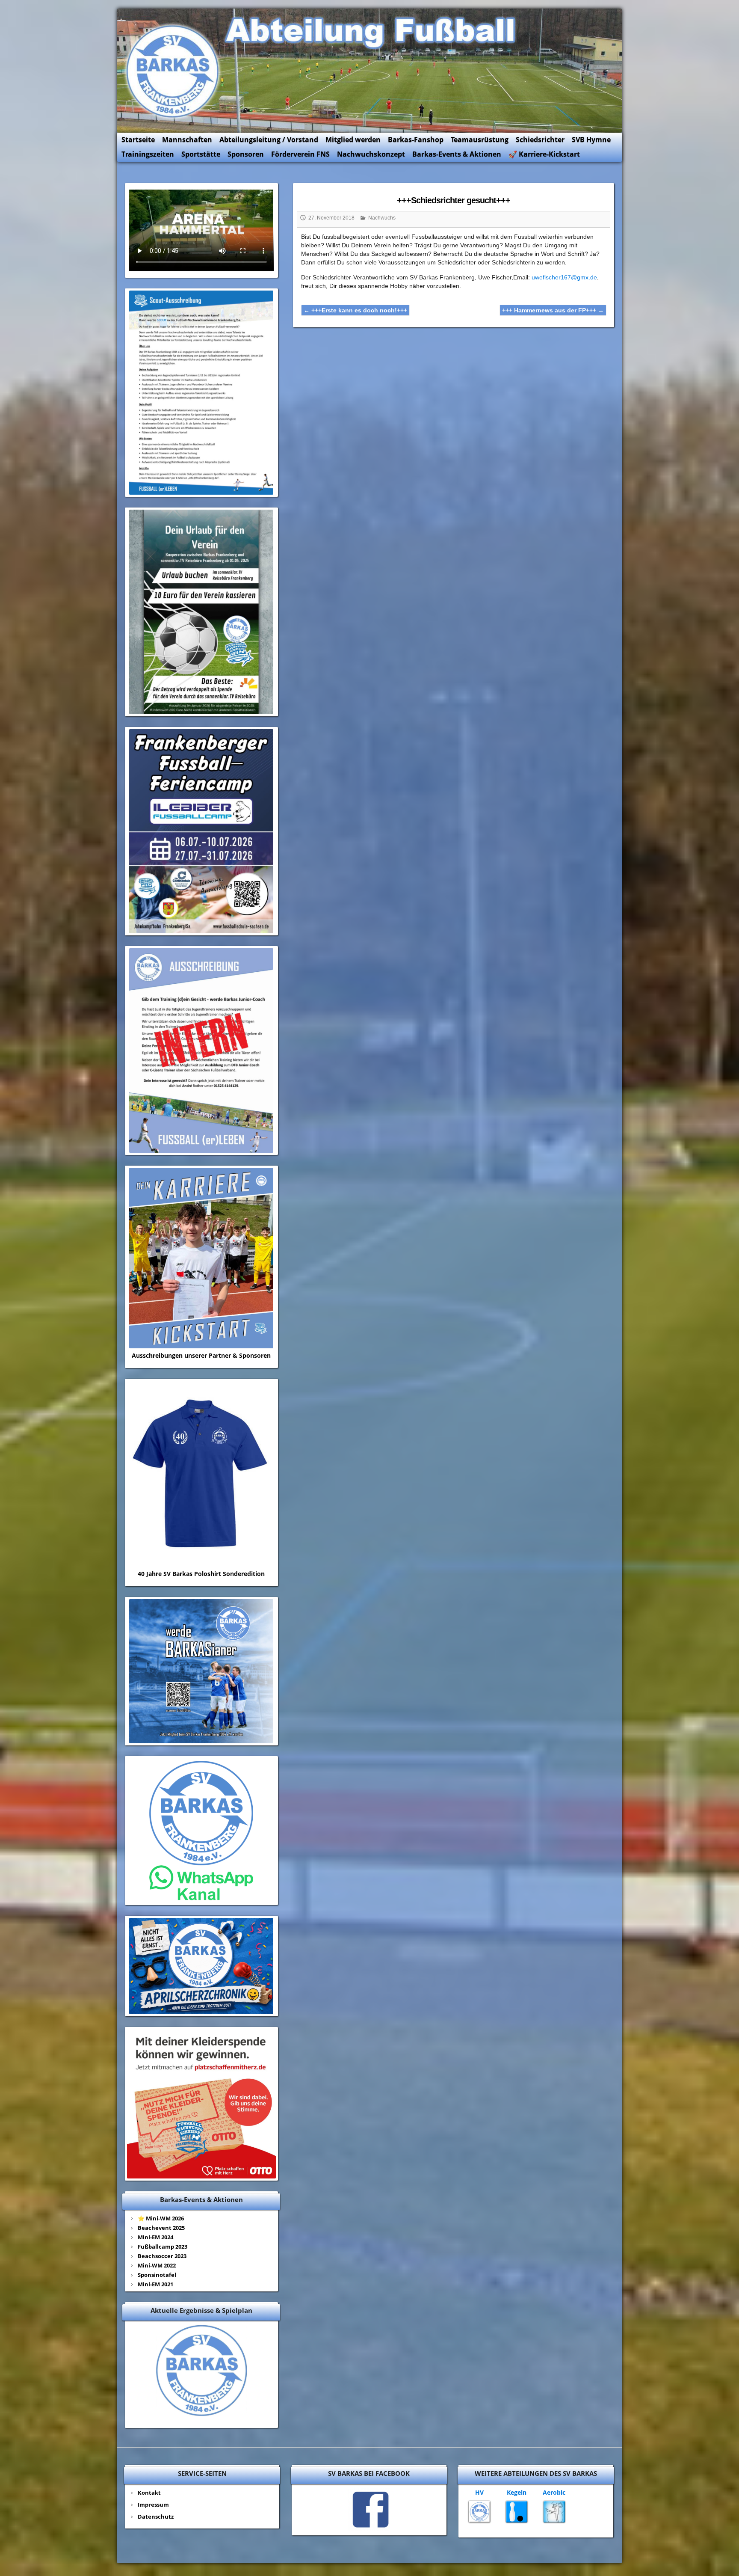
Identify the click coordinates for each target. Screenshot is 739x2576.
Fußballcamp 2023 (163, 2247)
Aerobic (554, 2492)
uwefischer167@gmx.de (564, 277)
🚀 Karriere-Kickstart (544, 154)
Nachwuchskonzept (371, 154)
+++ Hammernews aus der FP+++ (553, 310)
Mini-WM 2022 (157, 2265)
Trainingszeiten (148, 154)
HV (479, 2492)
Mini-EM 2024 (155, 2237)
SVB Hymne (591, 139)
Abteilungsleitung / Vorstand (269, 139)
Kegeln (517, 2492)
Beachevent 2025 (161, 2228)
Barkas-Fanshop (416, 139)
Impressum (153, 2505)
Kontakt (149, 2493)
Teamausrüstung (480, 139)
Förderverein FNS (300, 154)
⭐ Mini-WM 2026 (161, 2218)
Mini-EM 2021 (155, 2284)
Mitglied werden (353, 139)
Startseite (138, 139)
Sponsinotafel (157, 2275)
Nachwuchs (382, 218)
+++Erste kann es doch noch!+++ (355, 310)
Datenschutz (156, 2517)
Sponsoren (246, 154)
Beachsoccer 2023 (162, 2256)
